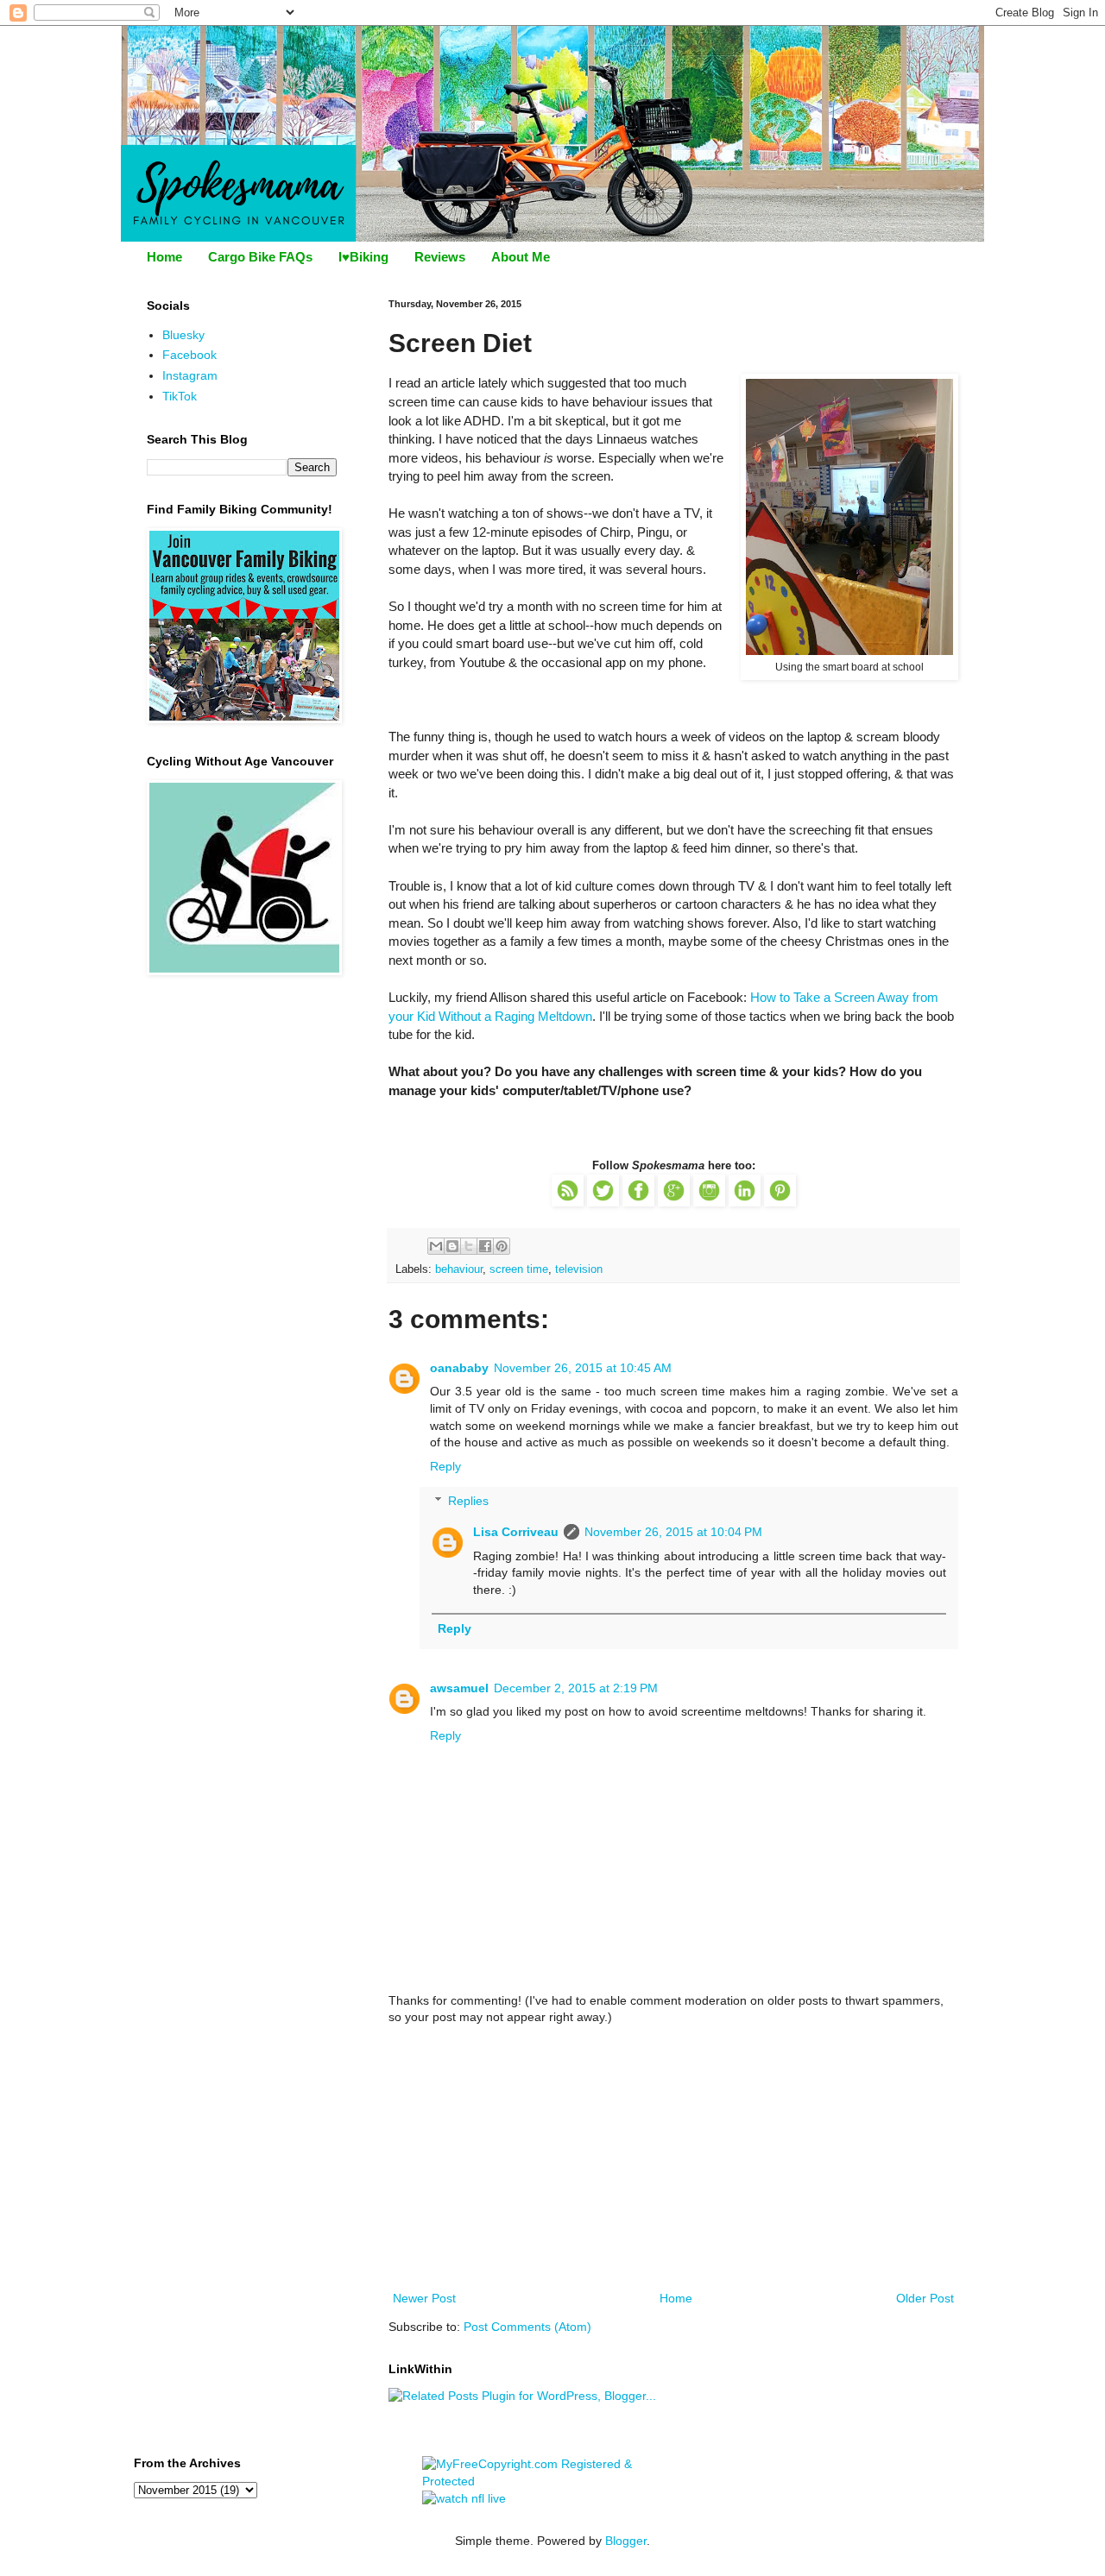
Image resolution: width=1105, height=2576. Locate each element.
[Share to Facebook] (485, 1246)
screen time (519, 1269)
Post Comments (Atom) (527, 2327)
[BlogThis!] (452, 1246)
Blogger (626, 2541)
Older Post (925, 2298)
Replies (468, 1502)
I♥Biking (363, 257)
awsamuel (459, 1688)
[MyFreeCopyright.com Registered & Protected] (553, 2481)
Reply (445, 1466)
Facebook (189, 355)
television (579, 1269)
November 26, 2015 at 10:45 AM (583, 1368)
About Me (521, 257)
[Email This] (436, 1246)
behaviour (459, 1269)
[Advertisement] (673, 2158)
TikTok (180, 396)
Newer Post (424, 2298)
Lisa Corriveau (516, 1532)
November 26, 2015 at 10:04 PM (673, 1532)
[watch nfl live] (464, 2498)
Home (164, 257)
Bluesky (183, 335)
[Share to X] (469, 1246)
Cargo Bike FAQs (260, 257)
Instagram (190, 375)
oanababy (459, 1368)
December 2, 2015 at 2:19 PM (576, 1688)
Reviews (440, 257)
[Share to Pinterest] (502, 1246)
